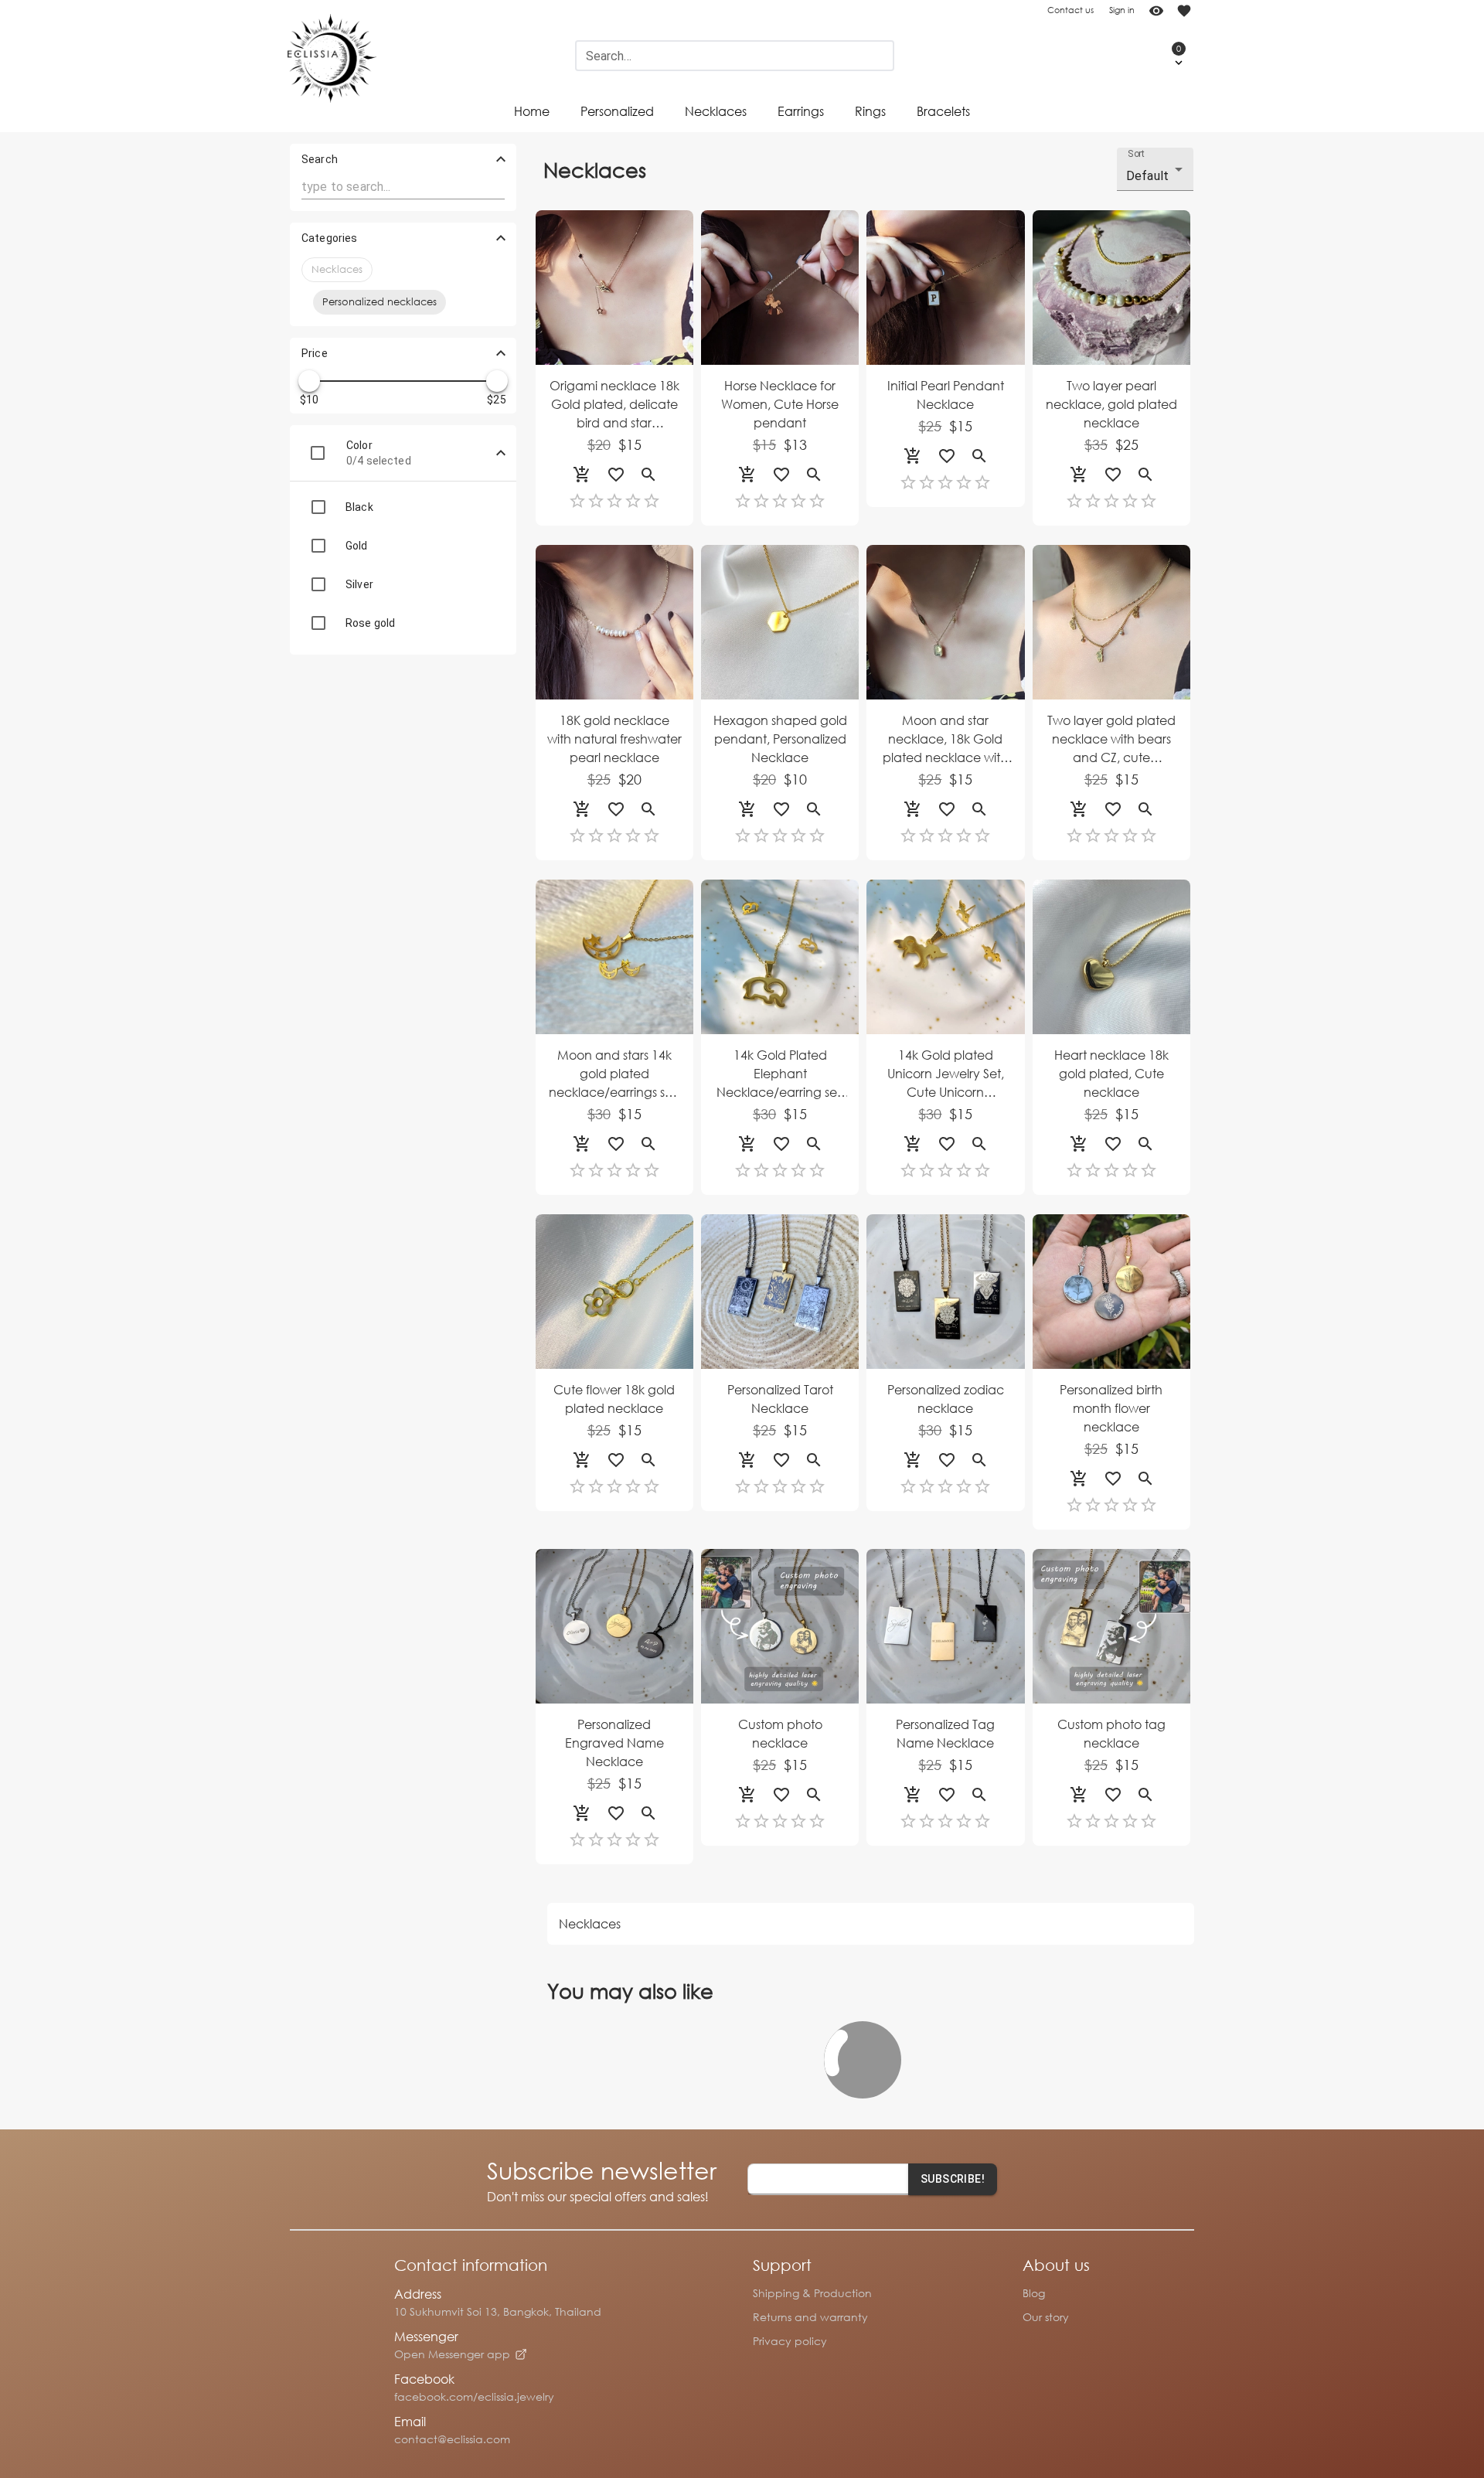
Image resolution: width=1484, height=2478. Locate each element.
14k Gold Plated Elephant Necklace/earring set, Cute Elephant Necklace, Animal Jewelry (780, 1074)
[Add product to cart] (582, 475)
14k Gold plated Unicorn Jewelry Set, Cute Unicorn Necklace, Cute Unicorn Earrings (946, 1074)
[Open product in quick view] (648, 475)
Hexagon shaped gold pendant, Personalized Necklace (780, 739)
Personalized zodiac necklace (946, 1399)
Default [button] (1147, 176)
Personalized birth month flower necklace (1111, 1408)
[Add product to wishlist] (616, 475)
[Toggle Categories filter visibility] (501, 238)
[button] (1163, 56)
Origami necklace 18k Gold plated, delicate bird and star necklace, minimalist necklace (614, 405)
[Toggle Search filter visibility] (501, 159)
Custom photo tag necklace (1111, 1733)
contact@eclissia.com (452, 2439)
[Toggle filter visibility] (501, 453)
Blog (1034, 2293)
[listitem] (403, 507)
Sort (1137, 154)
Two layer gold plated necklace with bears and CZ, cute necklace (1111, 739)
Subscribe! (953, 2179)
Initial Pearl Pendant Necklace (946, 395)
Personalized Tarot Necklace (780, 1399)
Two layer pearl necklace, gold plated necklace (1111, 404)
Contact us (1070, 10)
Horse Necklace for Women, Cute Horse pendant (780, 404)
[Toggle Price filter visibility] (501, 353)
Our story (1046, 2317)
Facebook (424, 2379)
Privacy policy (790, 2341)
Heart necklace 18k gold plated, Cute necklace (1111, 1073)
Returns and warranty (810, 2317)
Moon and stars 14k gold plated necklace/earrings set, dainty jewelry (614, 1074)
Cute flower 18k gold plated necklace (614, 1399)
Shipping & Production (812, 2293)
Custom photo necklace (780, 1733)
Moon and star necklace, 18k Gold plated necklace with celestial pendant (945, 739)
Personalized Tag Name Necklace (945, 1733)
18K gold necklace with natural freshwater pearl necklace (614, 739)
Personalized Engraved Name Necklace (614, 1743)
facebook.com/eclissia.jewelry (474, 2396)
